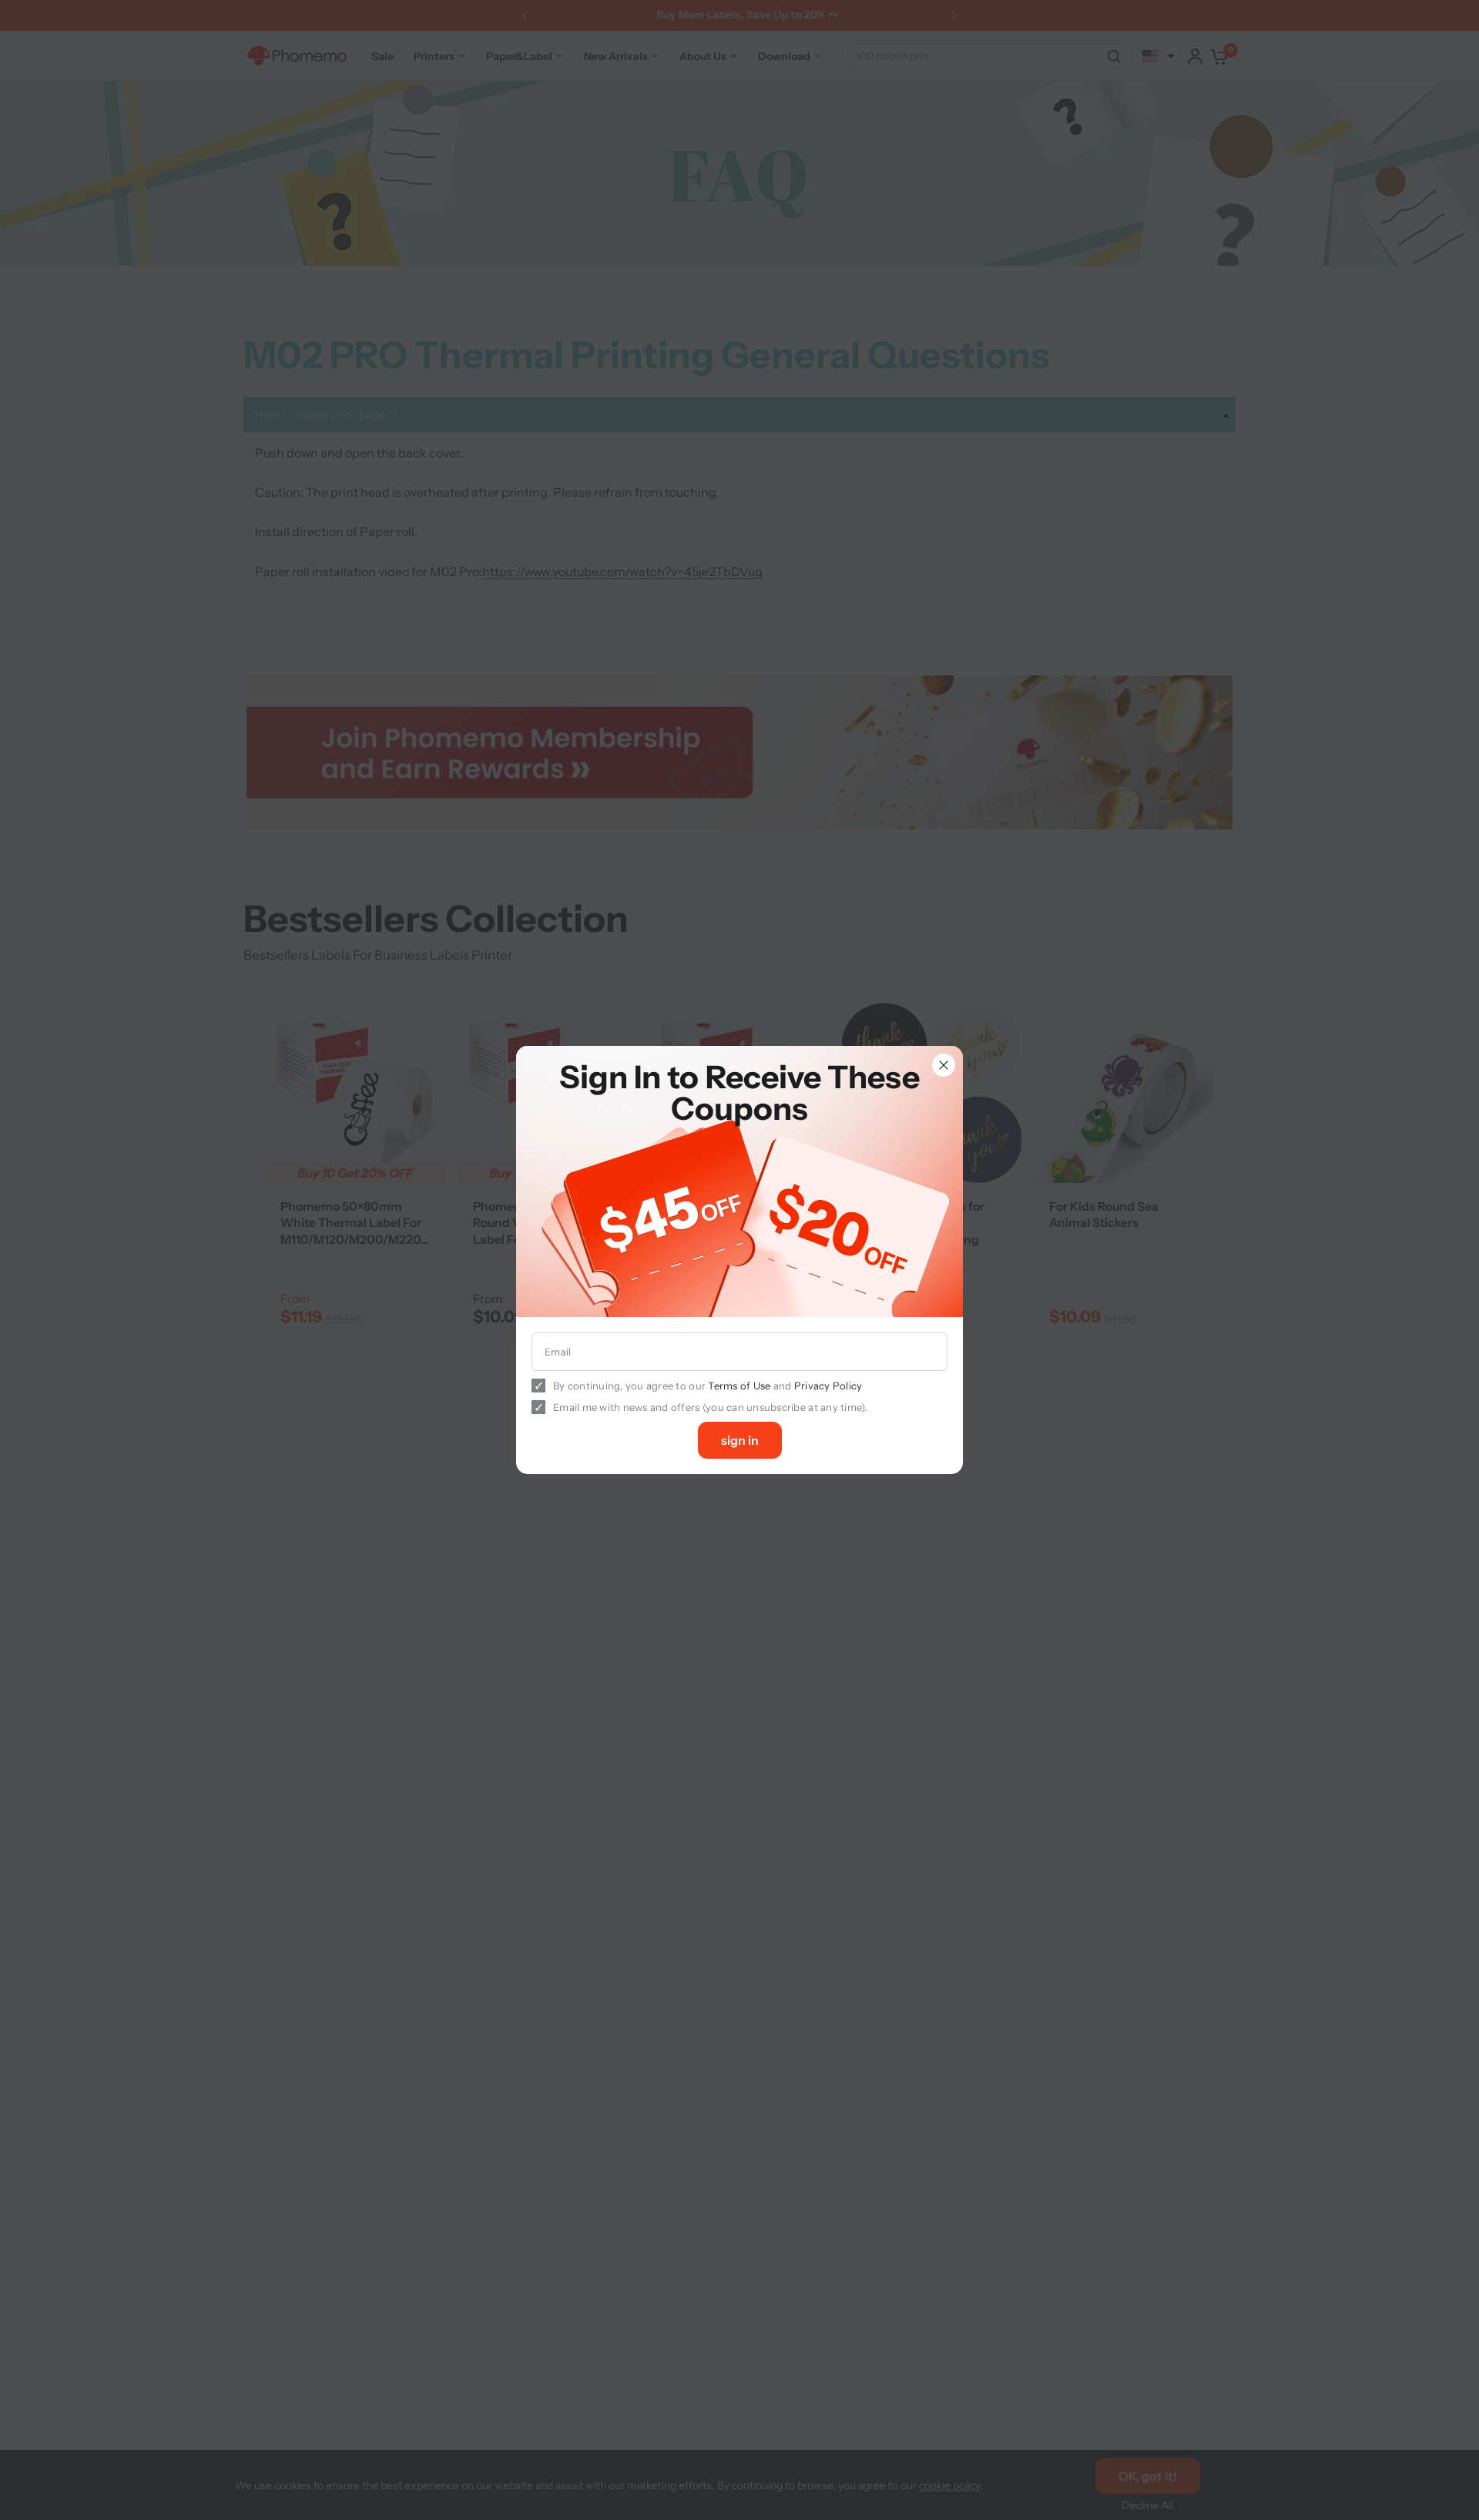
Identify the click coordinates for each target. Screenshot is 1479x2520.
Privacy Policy (828, 1386)
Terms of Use (739, 1386)
